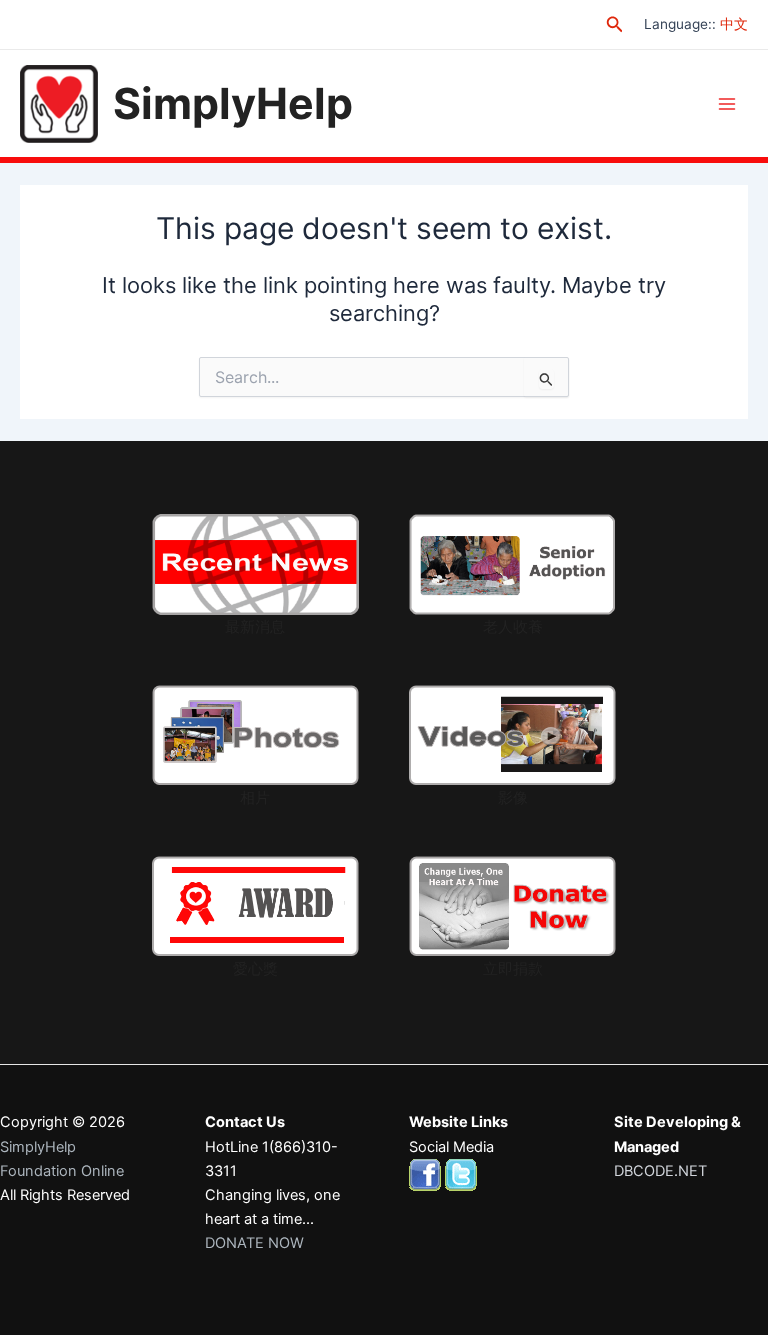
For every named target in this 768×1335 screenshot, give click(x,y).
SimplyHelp (233, 103)
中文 (734, 24)
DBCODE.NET (660, 1171)
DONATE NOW (254, 1243)
